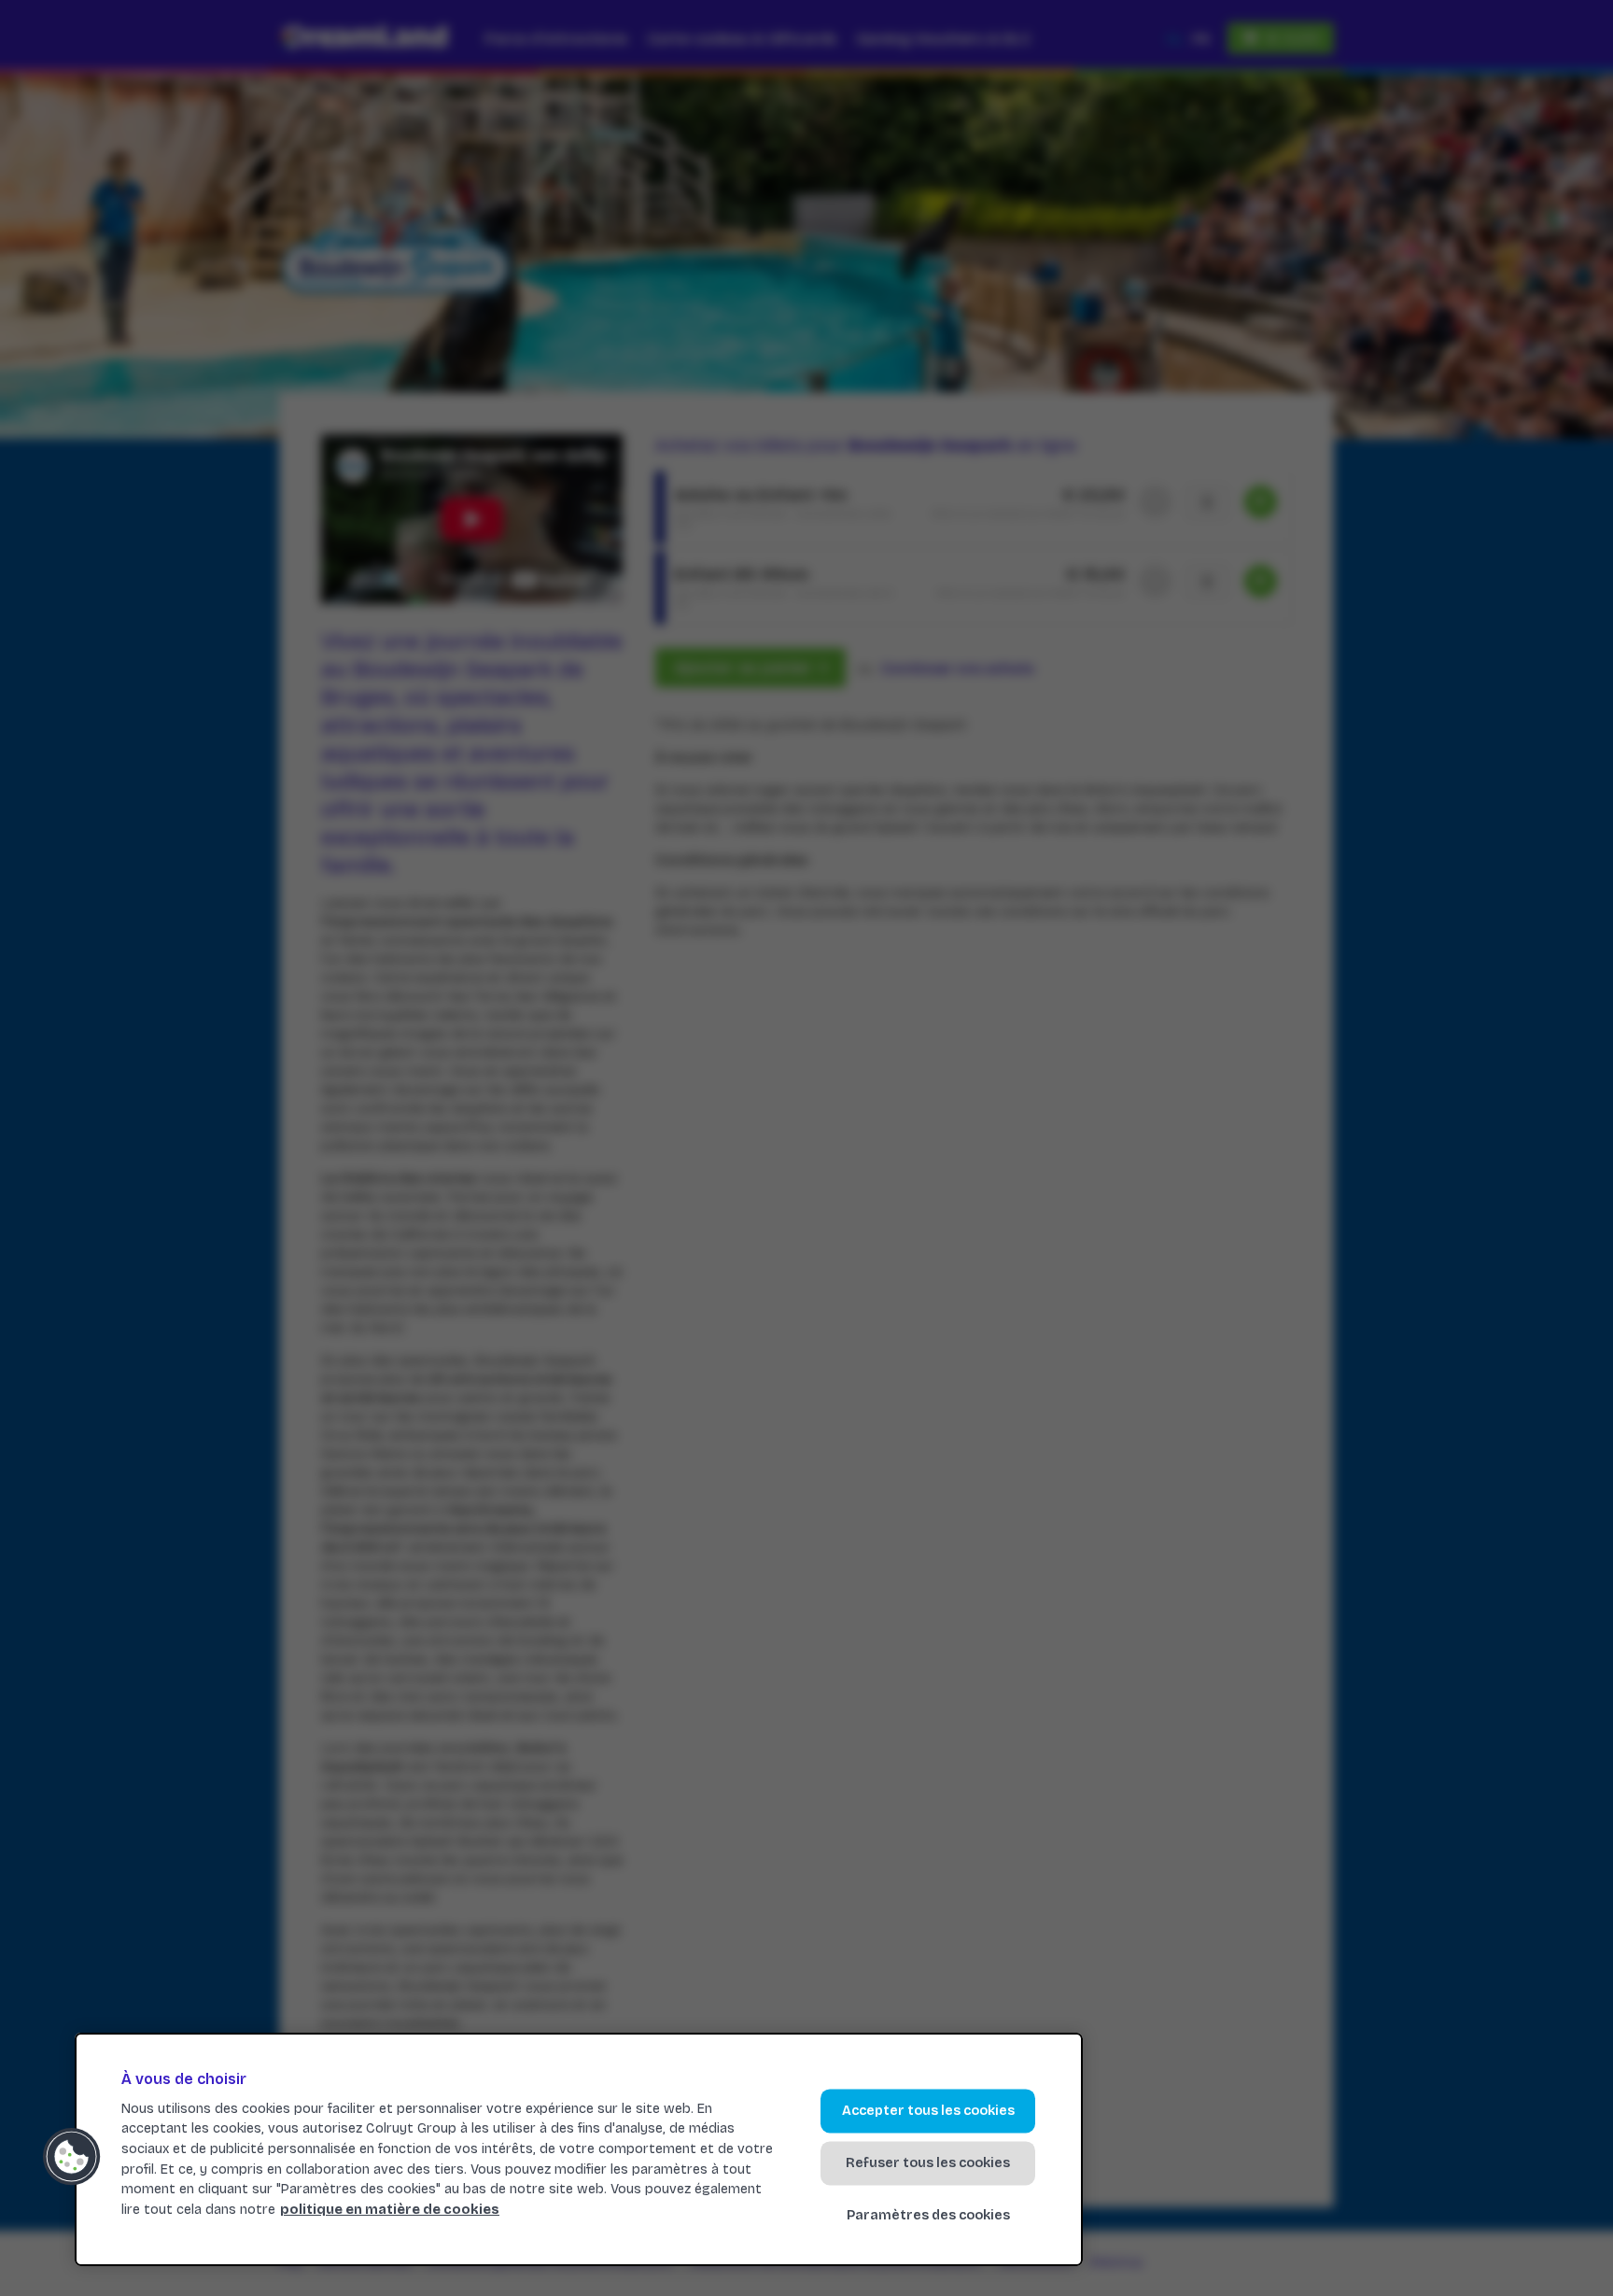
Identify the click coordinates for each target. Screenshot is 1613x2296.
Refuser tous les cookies (928, 2163)
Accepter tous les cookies (928, 2111)
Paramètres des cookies (928, 2216)
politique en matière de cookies (390, 2210)
